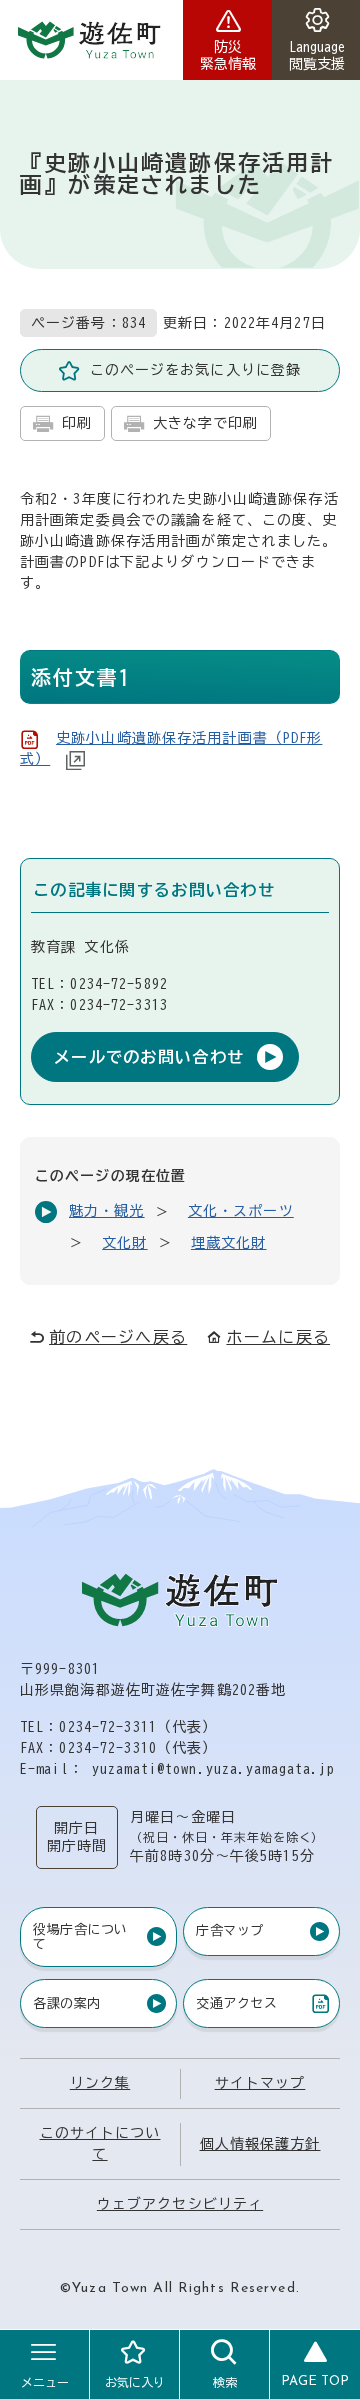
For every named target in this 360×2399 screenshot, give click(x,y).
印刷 (77, 423)
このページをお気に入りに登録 (196, 370)
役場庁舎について (80, 1937)
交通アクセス (236, 2007)
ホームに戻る (278, 1337)
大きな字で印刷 (206, 423)
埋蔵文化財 (229, 1243)
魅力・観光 (107, 1211)
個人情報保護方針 (260, 2144)
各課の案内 (67, 2003)
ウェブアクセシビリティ (180, 2204)
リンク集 (100, 2083)
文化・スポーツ (241, 1211)
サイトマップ (260, 2083)
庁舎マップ (230, 1930)
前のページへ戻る (118, 1337)
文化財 (124, 1243)
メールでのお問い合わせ (149, 1057)
